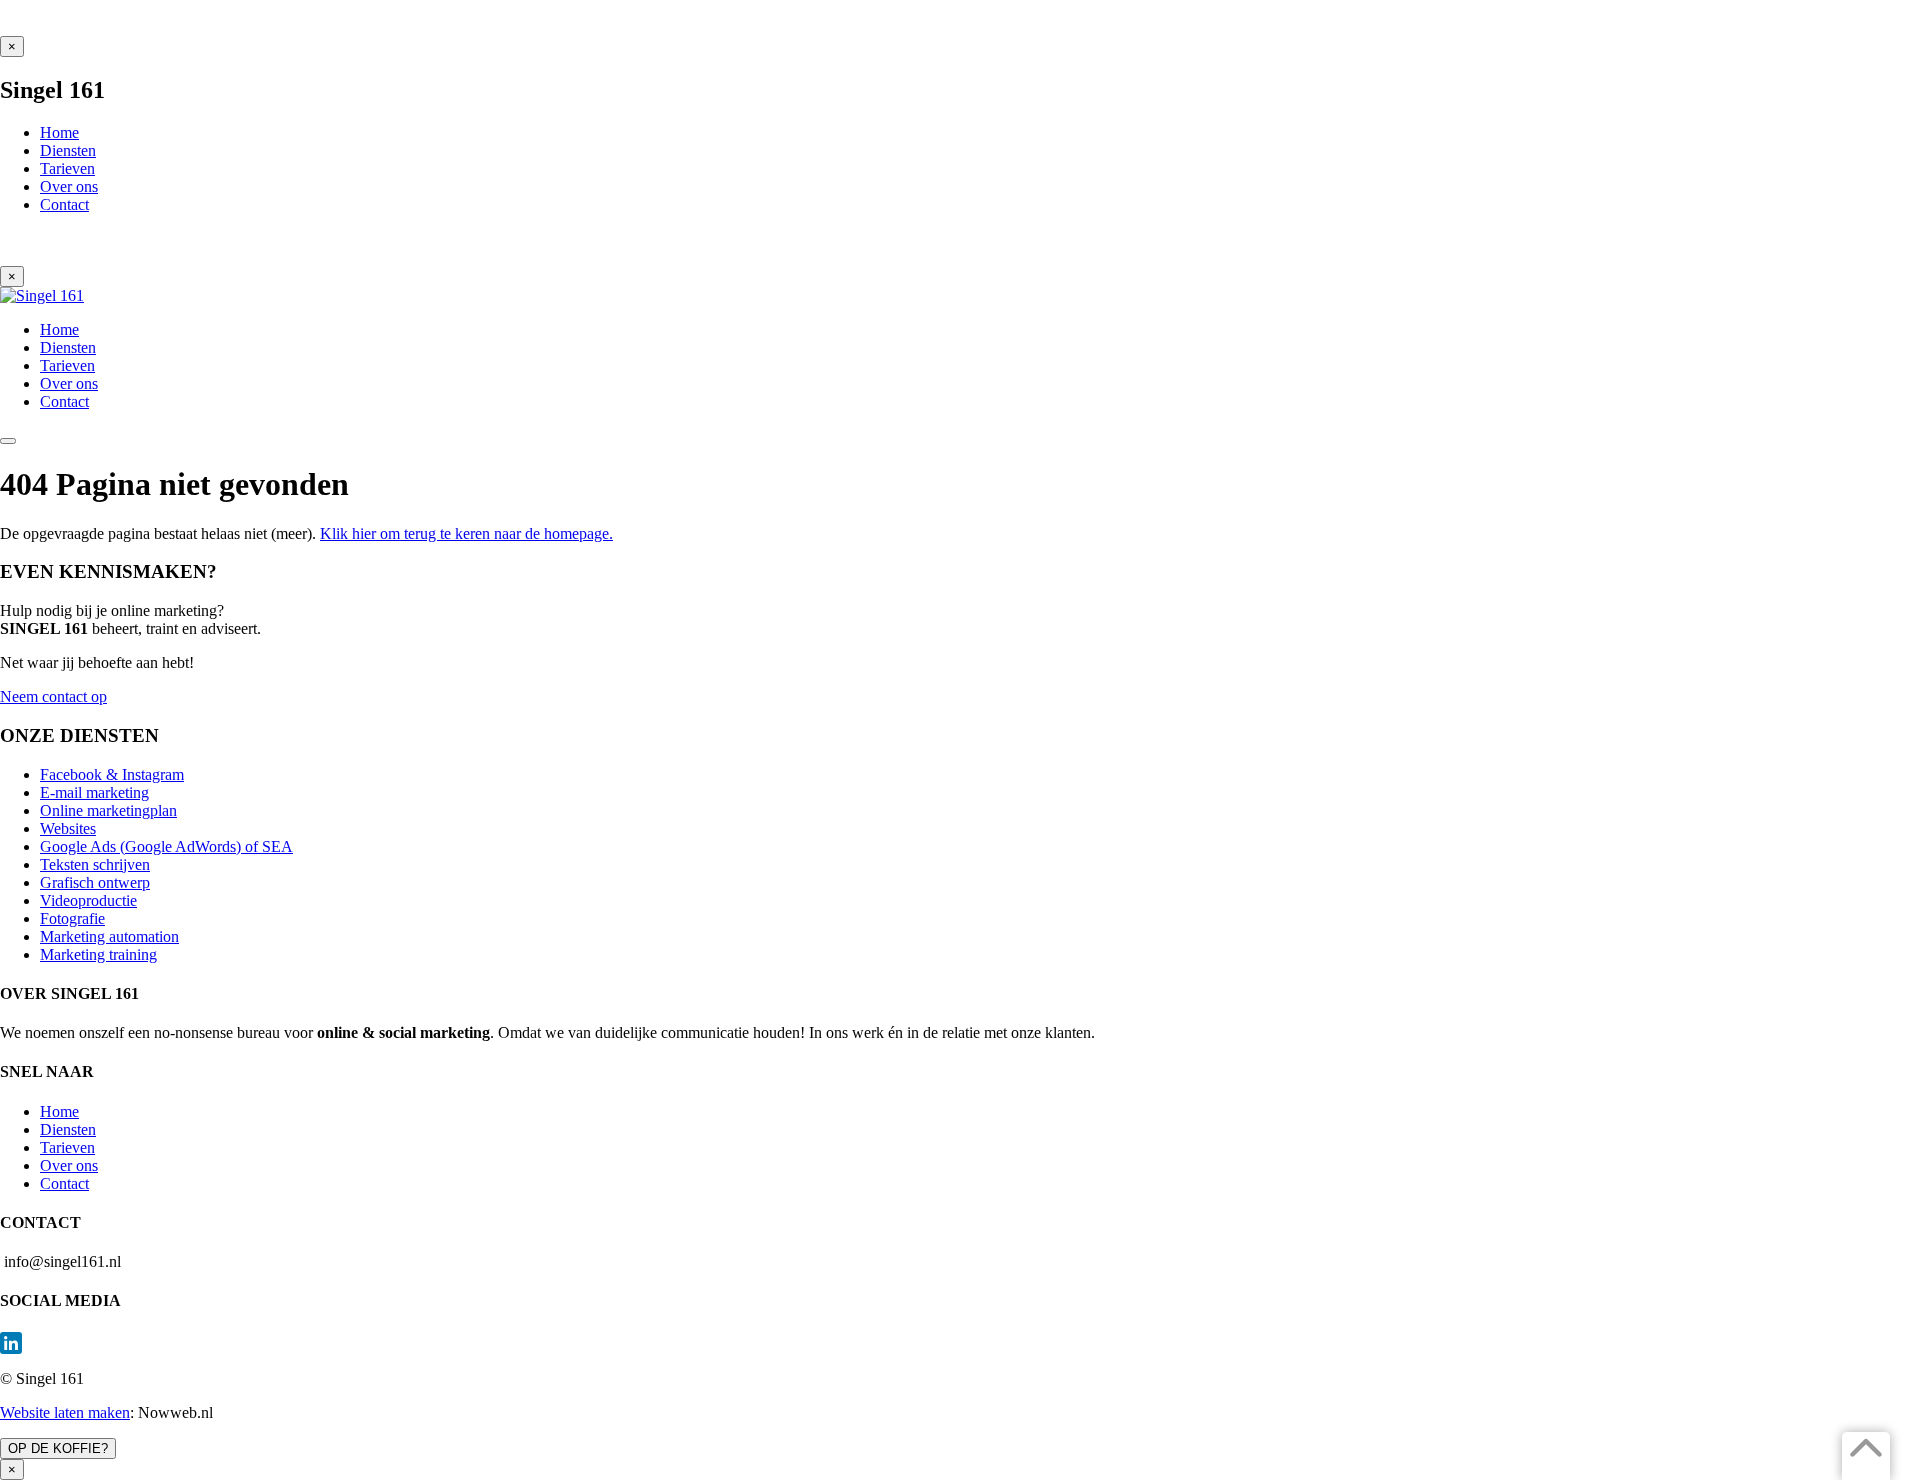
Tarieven (67, 1147)
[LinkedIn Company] (960, 1343)
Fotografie (72, 918)
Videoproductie (88, 900)
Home (59, 1111)
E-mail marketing (94, 792)
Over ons (69, 1165)
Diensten (68, 1129)
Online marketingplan (108, 810)
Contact (64, 1183)
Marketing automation (109, 936)
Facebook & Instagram (112, 774)
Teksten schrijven (95, 864)
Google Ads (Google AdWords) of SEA (166, 846)
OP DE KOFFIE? (58, 1448)
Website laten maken (65, 1412)
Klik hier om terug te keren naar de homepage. (466, 533)
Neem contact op (53, 696)
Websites (68, 828)
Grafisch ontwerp (95, 882)
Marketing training (98, 954)
